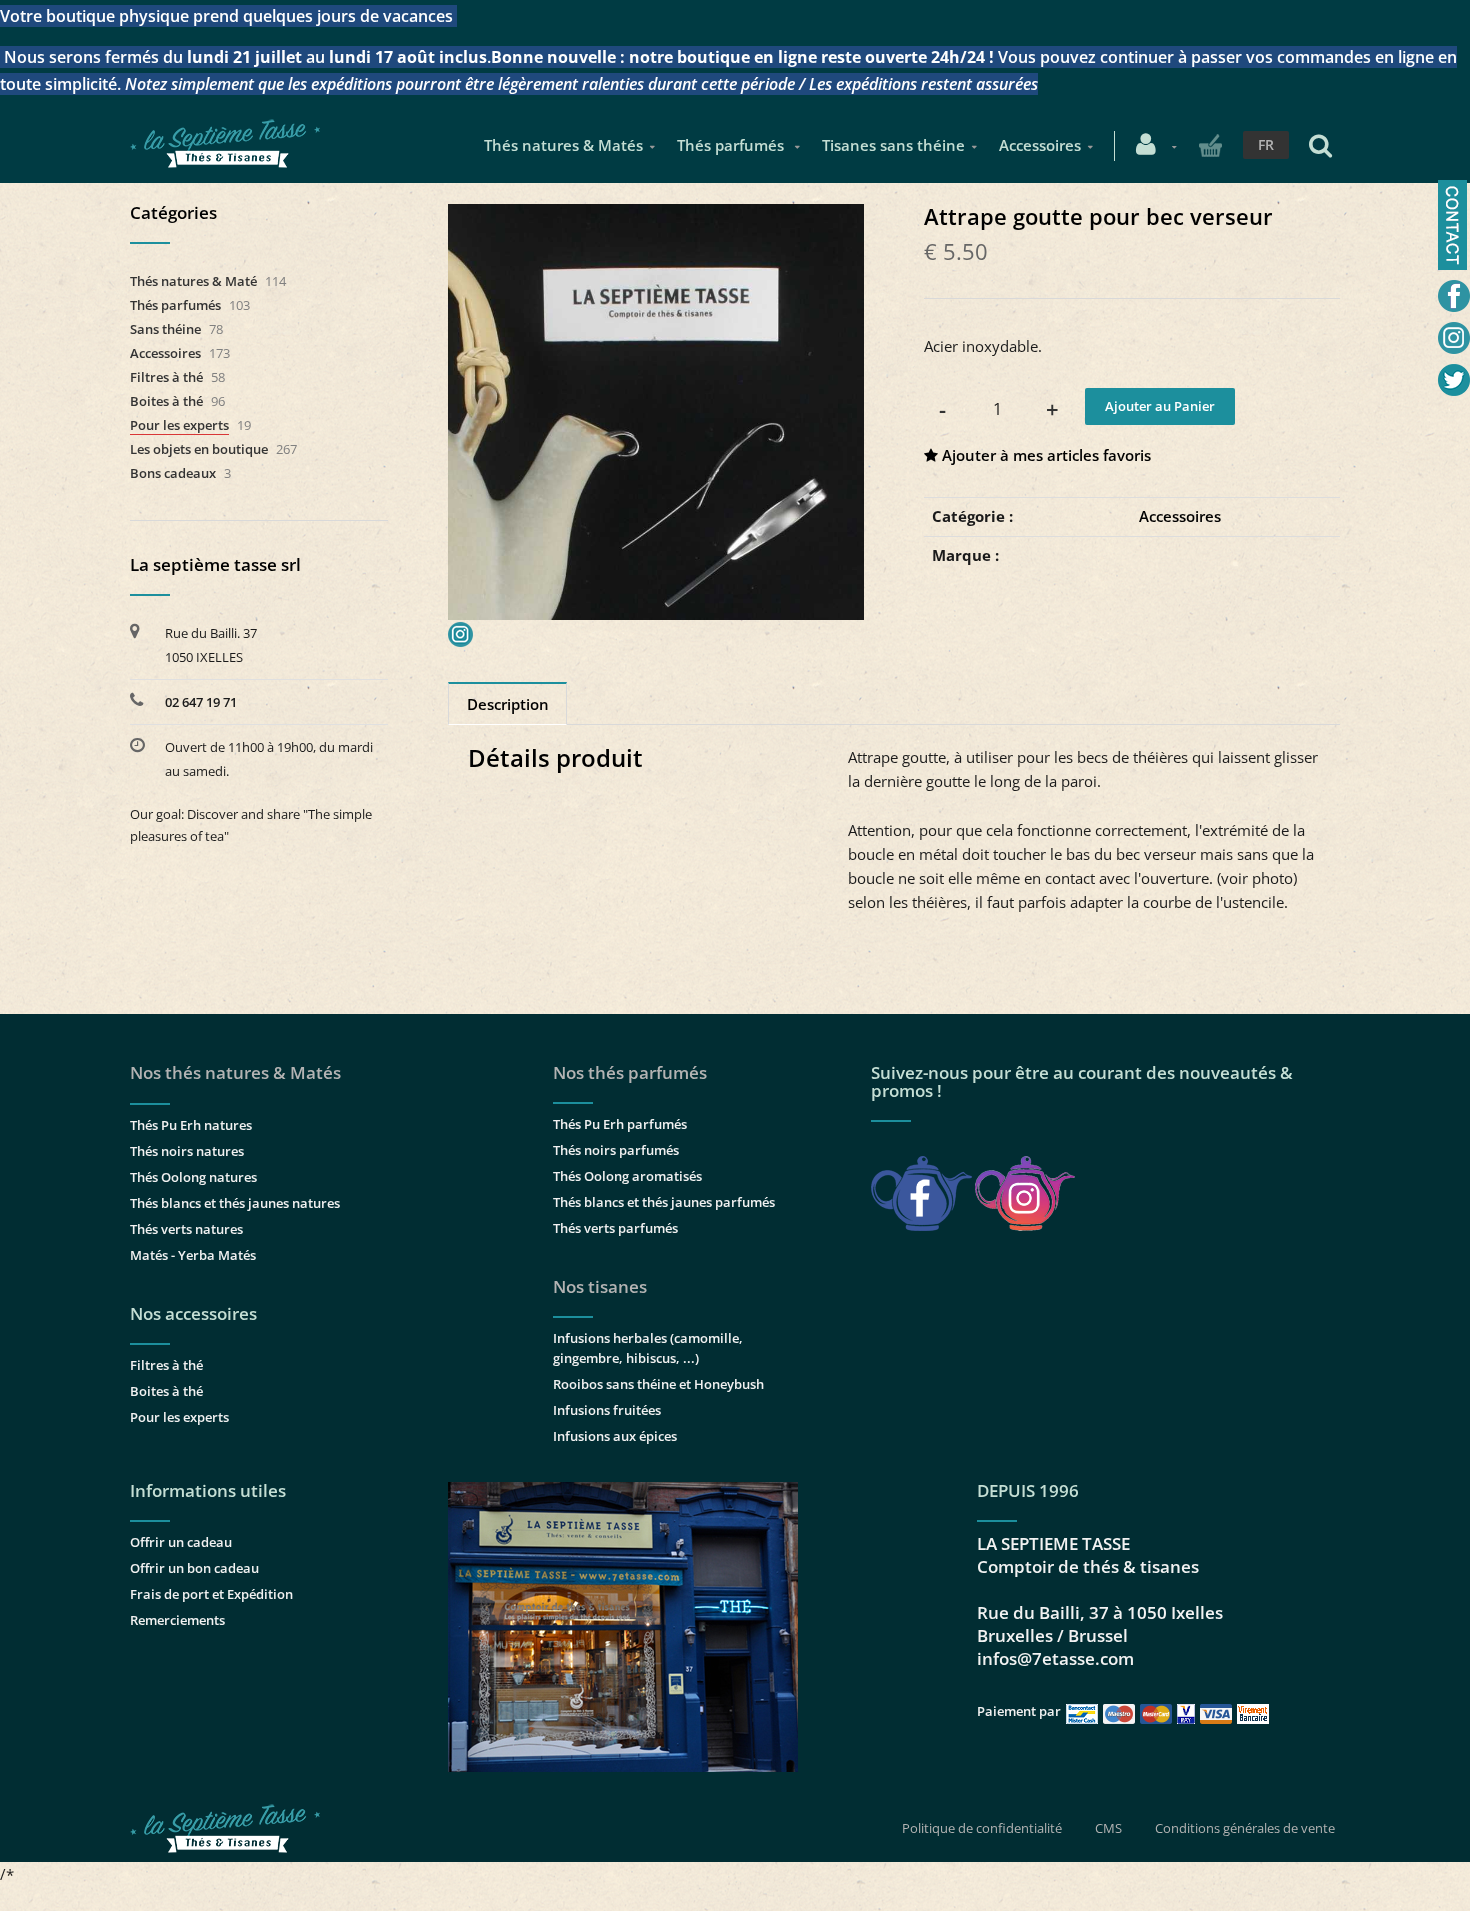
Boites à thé (166, 401)
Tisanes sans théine (893, 145)
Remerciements (177, 1620)
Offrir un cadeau (181, 1542)
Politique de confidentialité (982, 1828)
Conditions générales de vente (1245, 1828)
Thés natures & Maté (193, 281)
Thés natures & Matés (563, 145)
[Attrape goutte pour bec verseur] (656, 218)
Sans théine (165, 329)
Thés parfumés (732, 145)
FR (1266, 144)
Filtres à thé (166, 377)
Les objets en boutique (199, 449)
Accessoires (1040, 145)
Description (508, 704)
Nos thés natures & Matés (235, 1072)
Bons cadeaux (173, 473)
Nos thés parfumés (630, 1072)
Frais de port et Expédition (211, 1594)
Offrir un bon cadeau (194, 1568)
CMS (1108, 1828)
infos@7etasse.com (1055, 1658)
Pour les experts (179, 425)
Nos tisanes (600, 1286)
